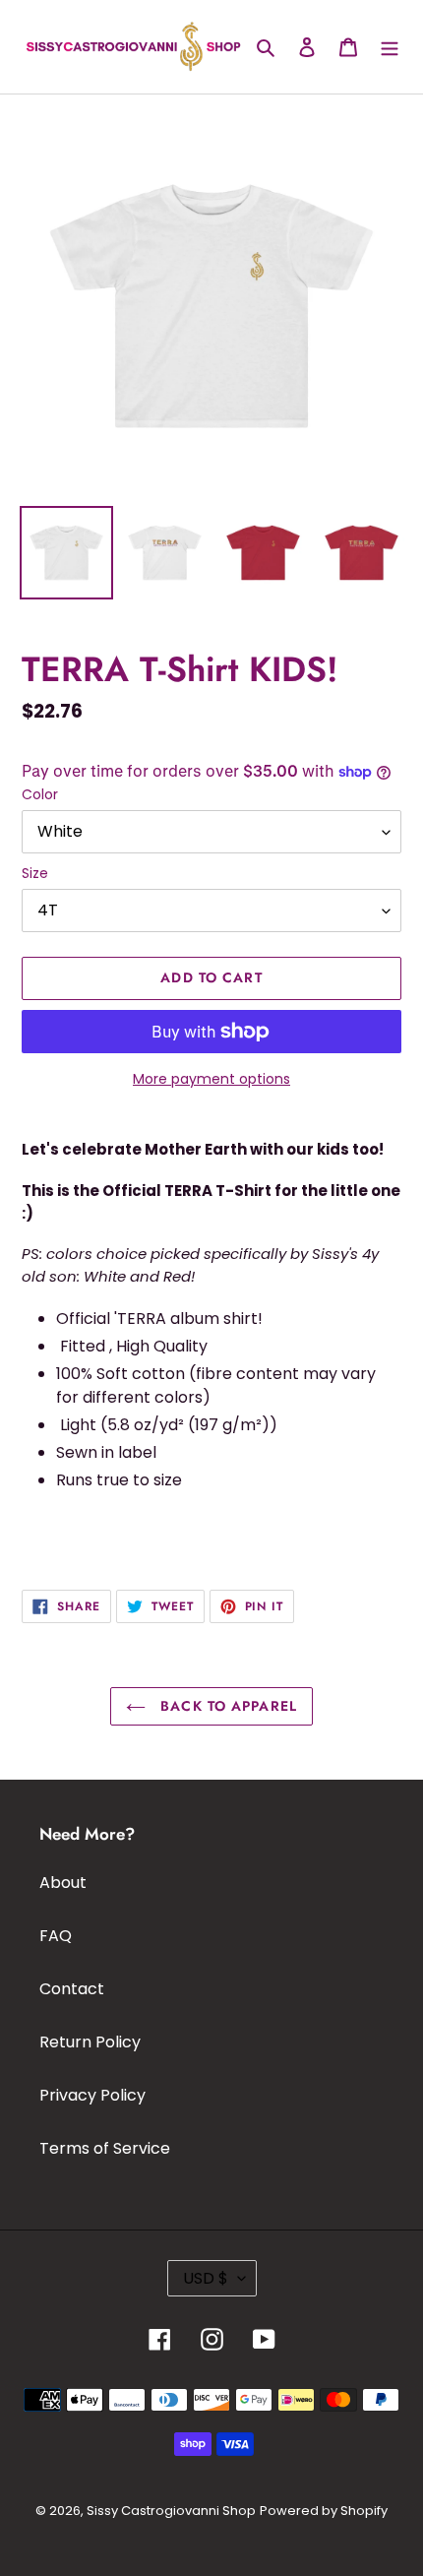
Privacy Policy (92, 2095)
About (63, 1883)
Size (35, 873)
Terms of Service (105, 2148)
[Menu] (390, 46)
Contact (72, 1989)
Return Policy (90, 2042)
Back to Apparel (226, 1706)
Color (40, 794)
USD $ (206, 2278)
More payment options (211, 1079)
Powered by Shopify (324, 2511)
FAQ (56, 1936)
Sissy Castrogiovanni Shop (171, 2511)
